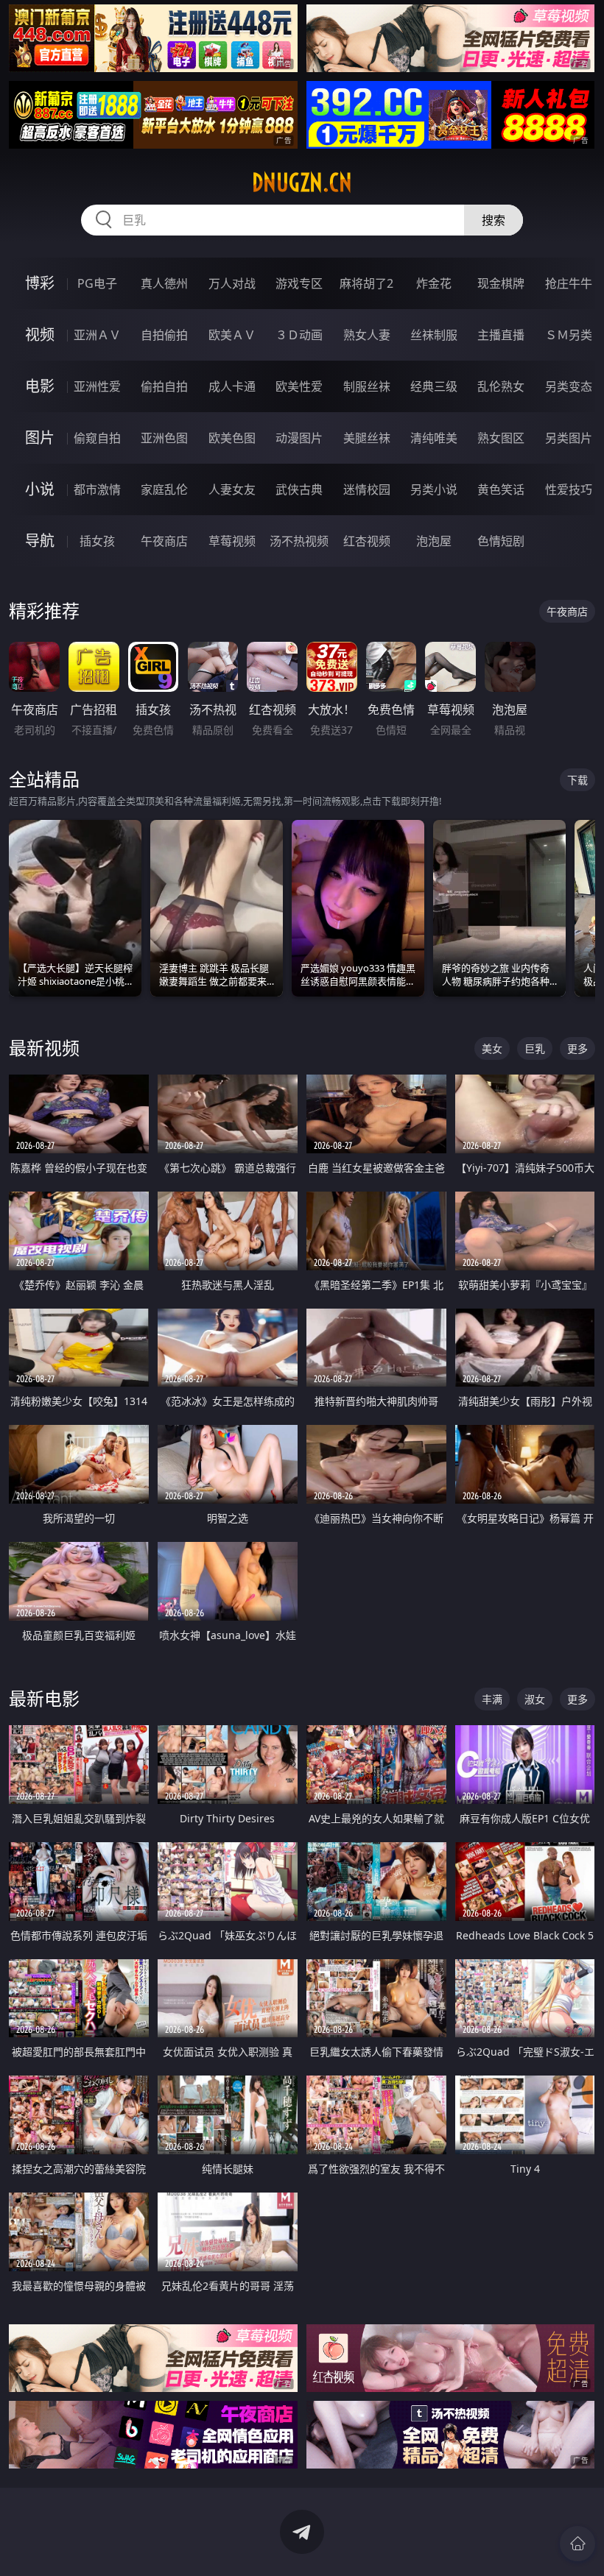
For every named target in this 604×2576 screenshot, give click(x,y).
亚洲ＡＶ (97, 335)
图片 (40, 438)
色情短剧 (501, 541)
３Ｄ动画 (299, 335)
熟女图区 (501, 438)
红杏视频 (367, 541)
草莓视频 (232, 541)
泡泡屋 (434, 541)
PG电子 (97, 283)
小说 (40, 489)
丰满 (492, 1699)
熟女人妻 (367, 335)
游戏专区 (299, 283)
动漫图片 (299, 438)
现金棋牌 (501, 283)
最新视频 (44, 1048)
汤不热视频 (299, 541)
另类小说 (434, 489)
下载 (577, 780)
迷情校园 (367, 489)
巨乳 (535, 1048)
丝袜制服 (434, 335)
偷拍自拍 (164, 386)
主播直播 (501, 335)
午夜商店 (164, 541)
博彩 (40, 283)
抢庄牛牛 (569, 283)
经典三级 (434, 386)
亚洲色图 (164, 438)
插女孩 (97, 541)
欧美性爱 (299, 386)
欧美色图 (232, 438)
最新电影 (44, 1698)
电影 (40, 386)
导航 (40, 541)
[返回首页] (577, 2544)
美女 (492, 1048)
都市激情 (97, 489)
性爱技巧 (569, 489)
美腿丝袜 (367, 438)
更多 (577, 1048)
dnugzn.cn (302, 183)
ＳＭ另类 (569, 335)
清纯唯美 (434, 438)
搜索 (494, 220)
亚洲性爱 (97, 386)
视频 (40, 335)
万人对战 (232, 283)
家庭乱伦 (164, 489)
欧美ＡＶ (232, 335)
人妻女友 (232, 489)
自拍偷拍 (164, 335)
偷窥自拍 (97, 438)
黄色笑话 (501, 489)
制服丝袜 (367, 386)
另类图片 (569, 438)
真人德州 (164, 283)
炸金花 (434, 283)
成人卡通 (232, 386)
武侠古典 (299, 489)
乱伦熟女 (501, 386)
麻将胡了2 (366, 283)
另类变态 (569, 386)
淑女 (535, 1699)
